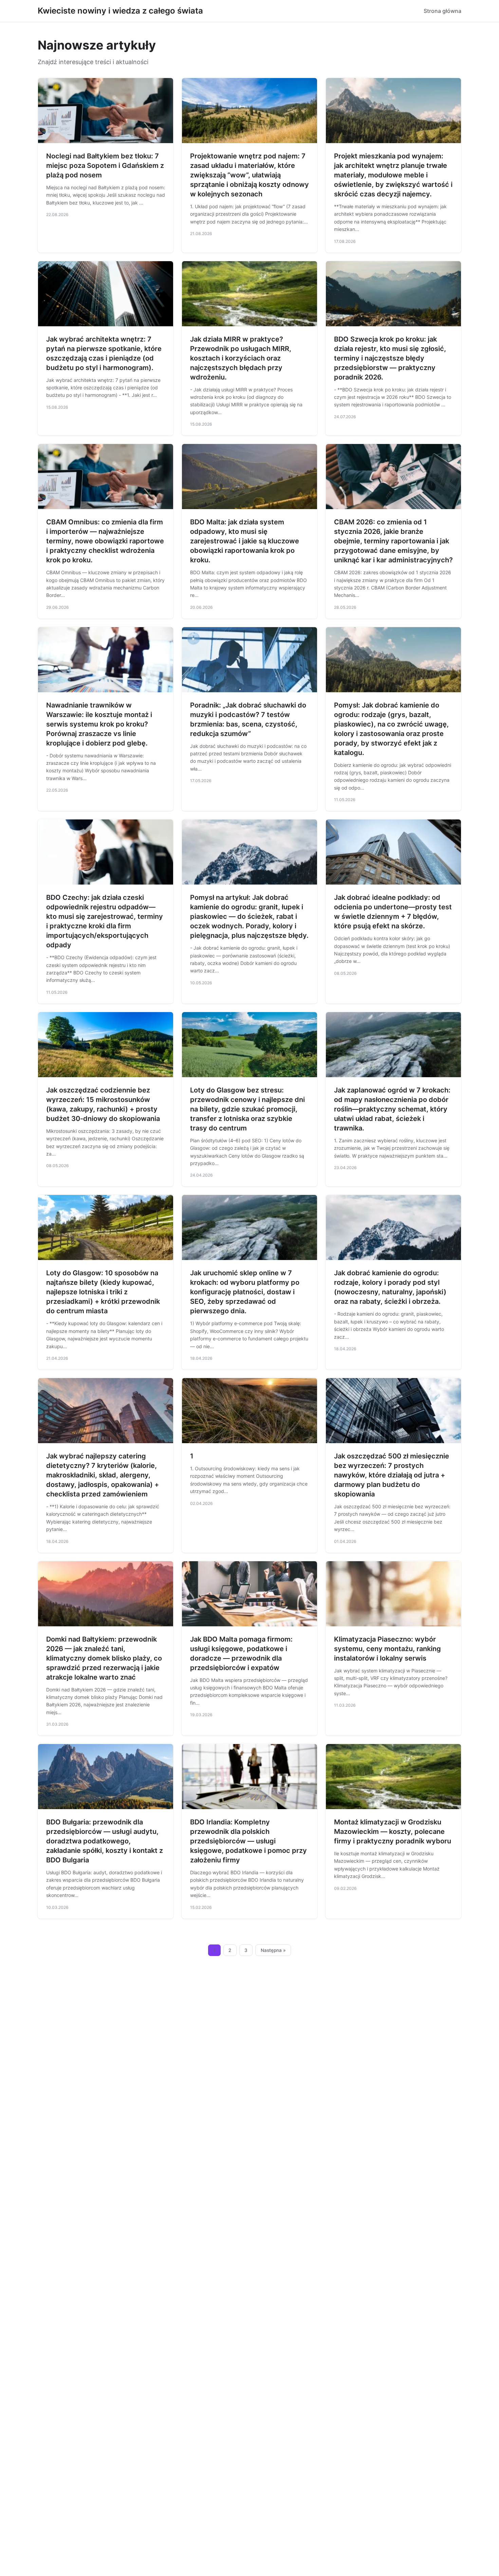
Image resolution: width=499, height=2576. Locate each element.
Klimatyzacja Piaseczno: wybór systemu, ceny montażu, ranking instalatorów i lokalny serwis (387, 1649)
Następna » (273, 1950)
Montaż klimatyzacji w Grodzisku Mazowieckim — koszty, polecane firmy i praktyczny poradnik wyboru (393, 1832)
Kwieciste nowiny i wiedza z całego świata (120, 11)
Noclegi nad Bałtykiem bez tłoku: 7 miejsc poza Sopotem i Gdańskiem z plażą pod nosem (105, 166)
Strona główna (442, 11)
